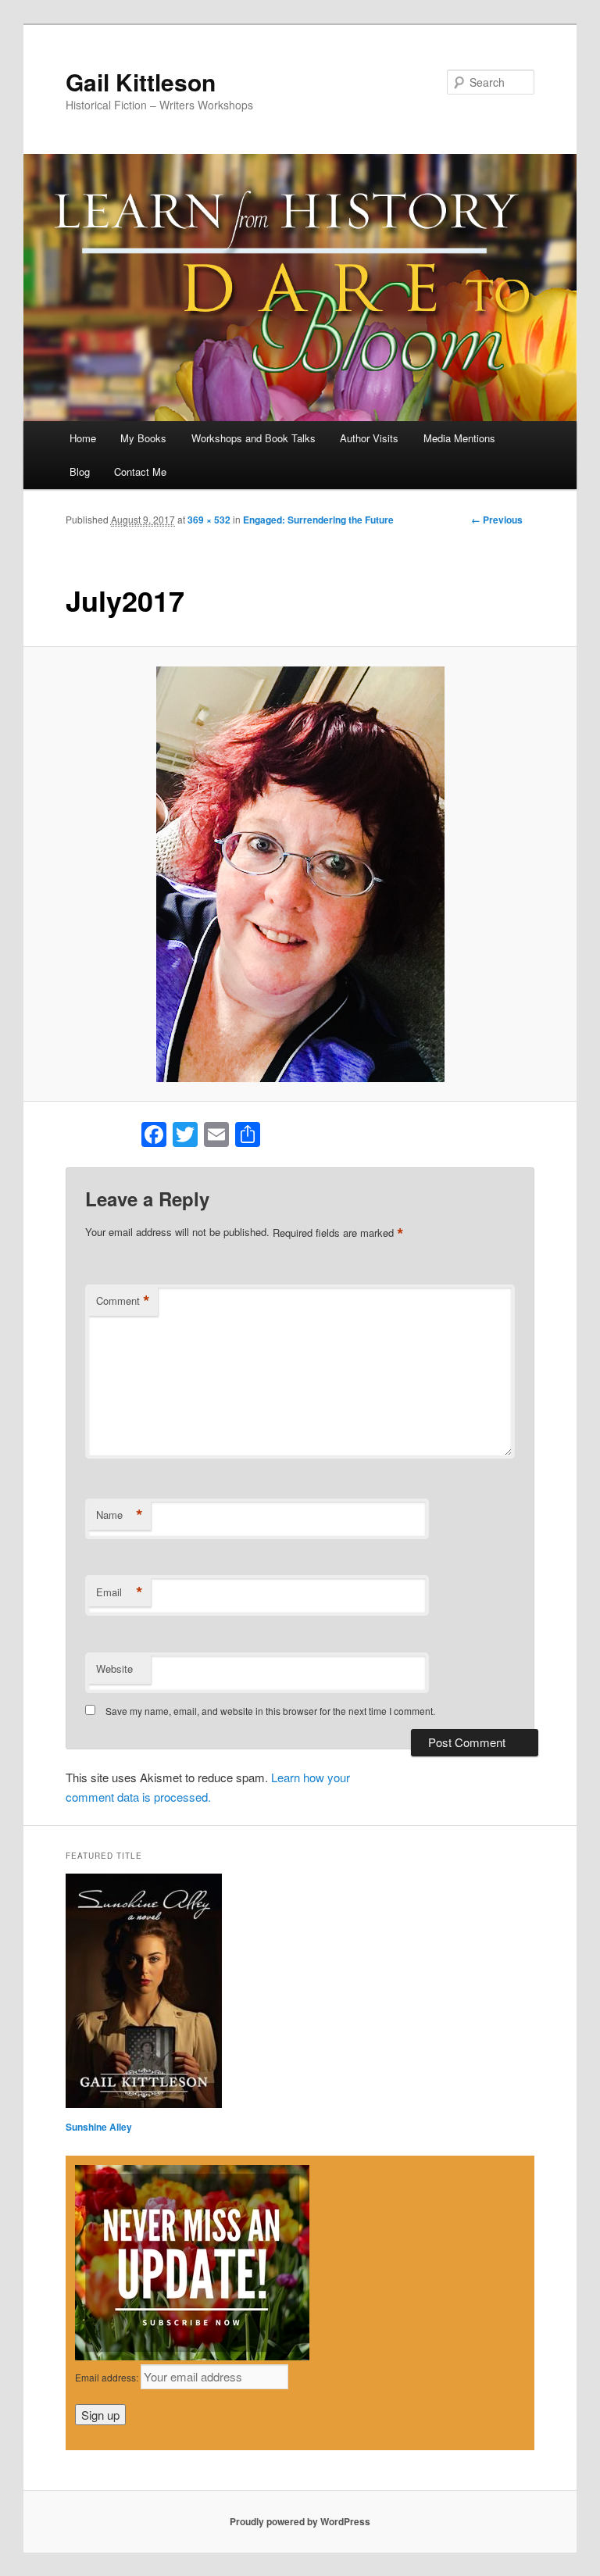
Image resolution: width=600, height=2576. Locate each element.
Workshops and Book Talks (254, 438)
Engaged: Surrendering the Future (318, 520)
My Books (143, 438)
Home (83, 438)
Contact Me (140, 472)
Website (114, 1669)
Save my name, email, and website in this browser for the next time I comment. (270, 1711)
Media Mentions (459, 438)
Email (120, 1592)
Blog (80, 472)
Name (120, 1515)
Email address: (108, 2377)
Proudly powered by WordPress (300, 2521)
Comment (123, 1301)
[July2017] (300, 874)
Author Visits (369, 438)
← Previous (497, 520)
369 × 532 (209, 520)
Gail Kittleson (141, 82)
